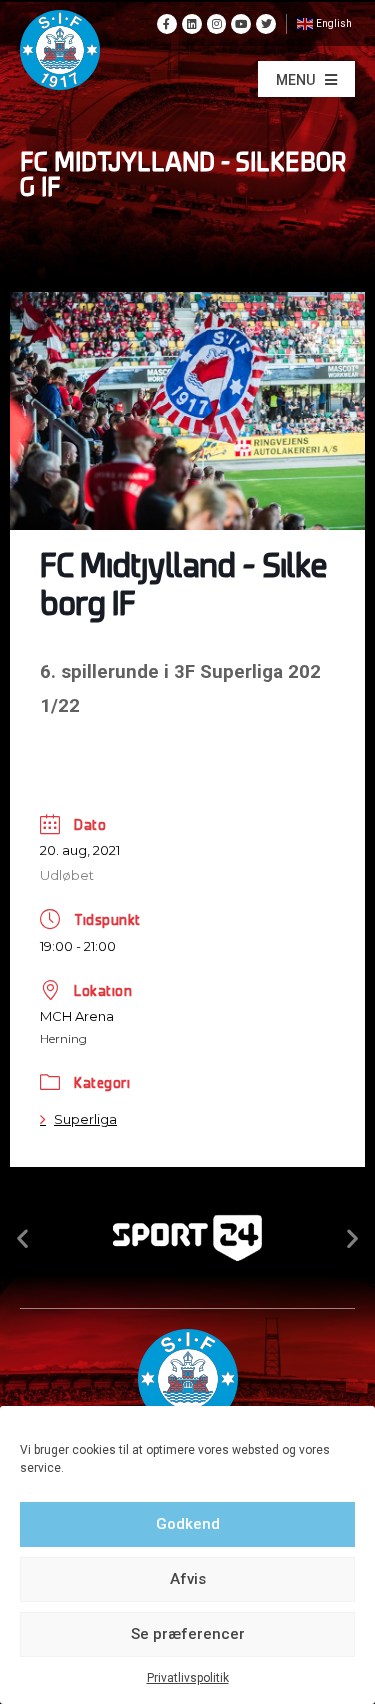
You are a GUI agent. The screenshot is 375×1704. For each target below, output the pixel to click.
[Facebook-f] (167, 24)
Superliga (85, 1119)
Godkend (188, 1524)
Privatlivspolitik (188, 1678)
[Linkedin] (192, 24)
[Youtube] (241, 24)
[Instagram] (217, 24)
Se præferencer (188, 1634)
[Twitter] (266, 24)
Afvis (188, 1579)
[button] (306, 79)
